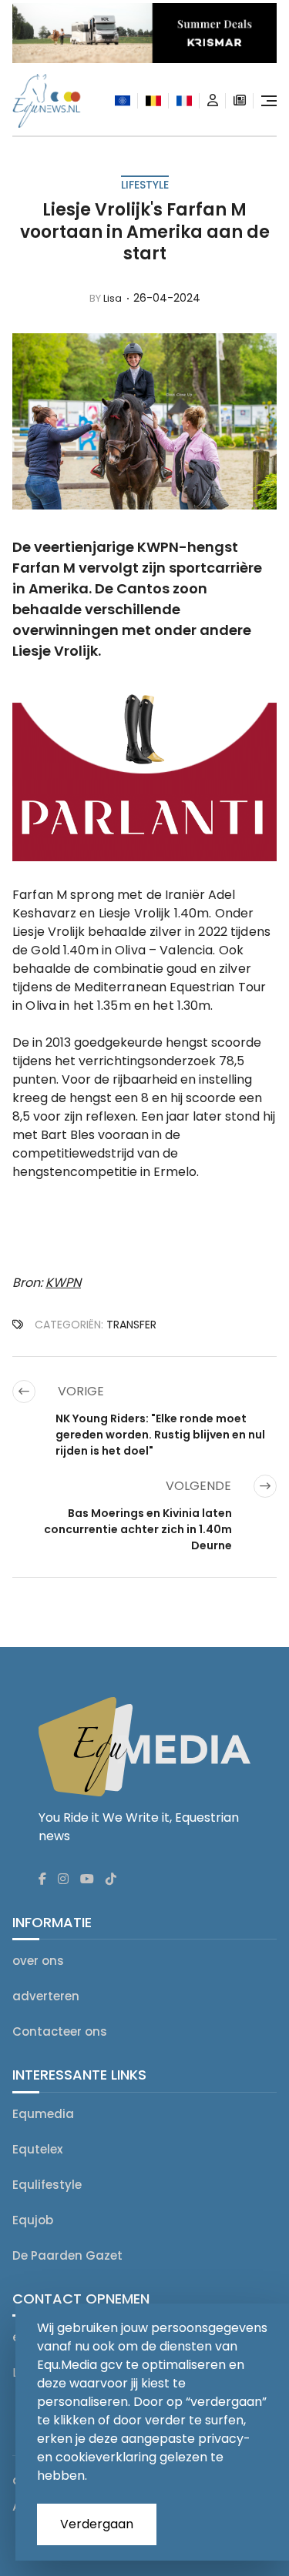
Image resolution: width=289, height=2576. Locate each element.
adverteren (46, 1996)
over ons (38, 1961)
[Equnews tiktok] (111, 1879)
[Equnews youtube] (87, 1879)
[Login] (213, 101)
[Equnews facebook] (42, 1879)
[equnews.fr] (184, 101)
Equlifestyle (47, 2185)
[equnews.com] (123, 100)
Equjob (33, 2220)
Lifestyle (145, 185)
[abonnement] (240, 101)
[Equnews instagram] (63, 1879)
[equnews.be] (153, 101)
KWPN (63, 1283)
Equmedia (43, 2114)
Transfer (131, 1325)
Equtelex (37, 2149)
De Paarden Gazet (67, 2255)
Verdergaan (97, 2524)
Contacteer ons (60, 2031)
